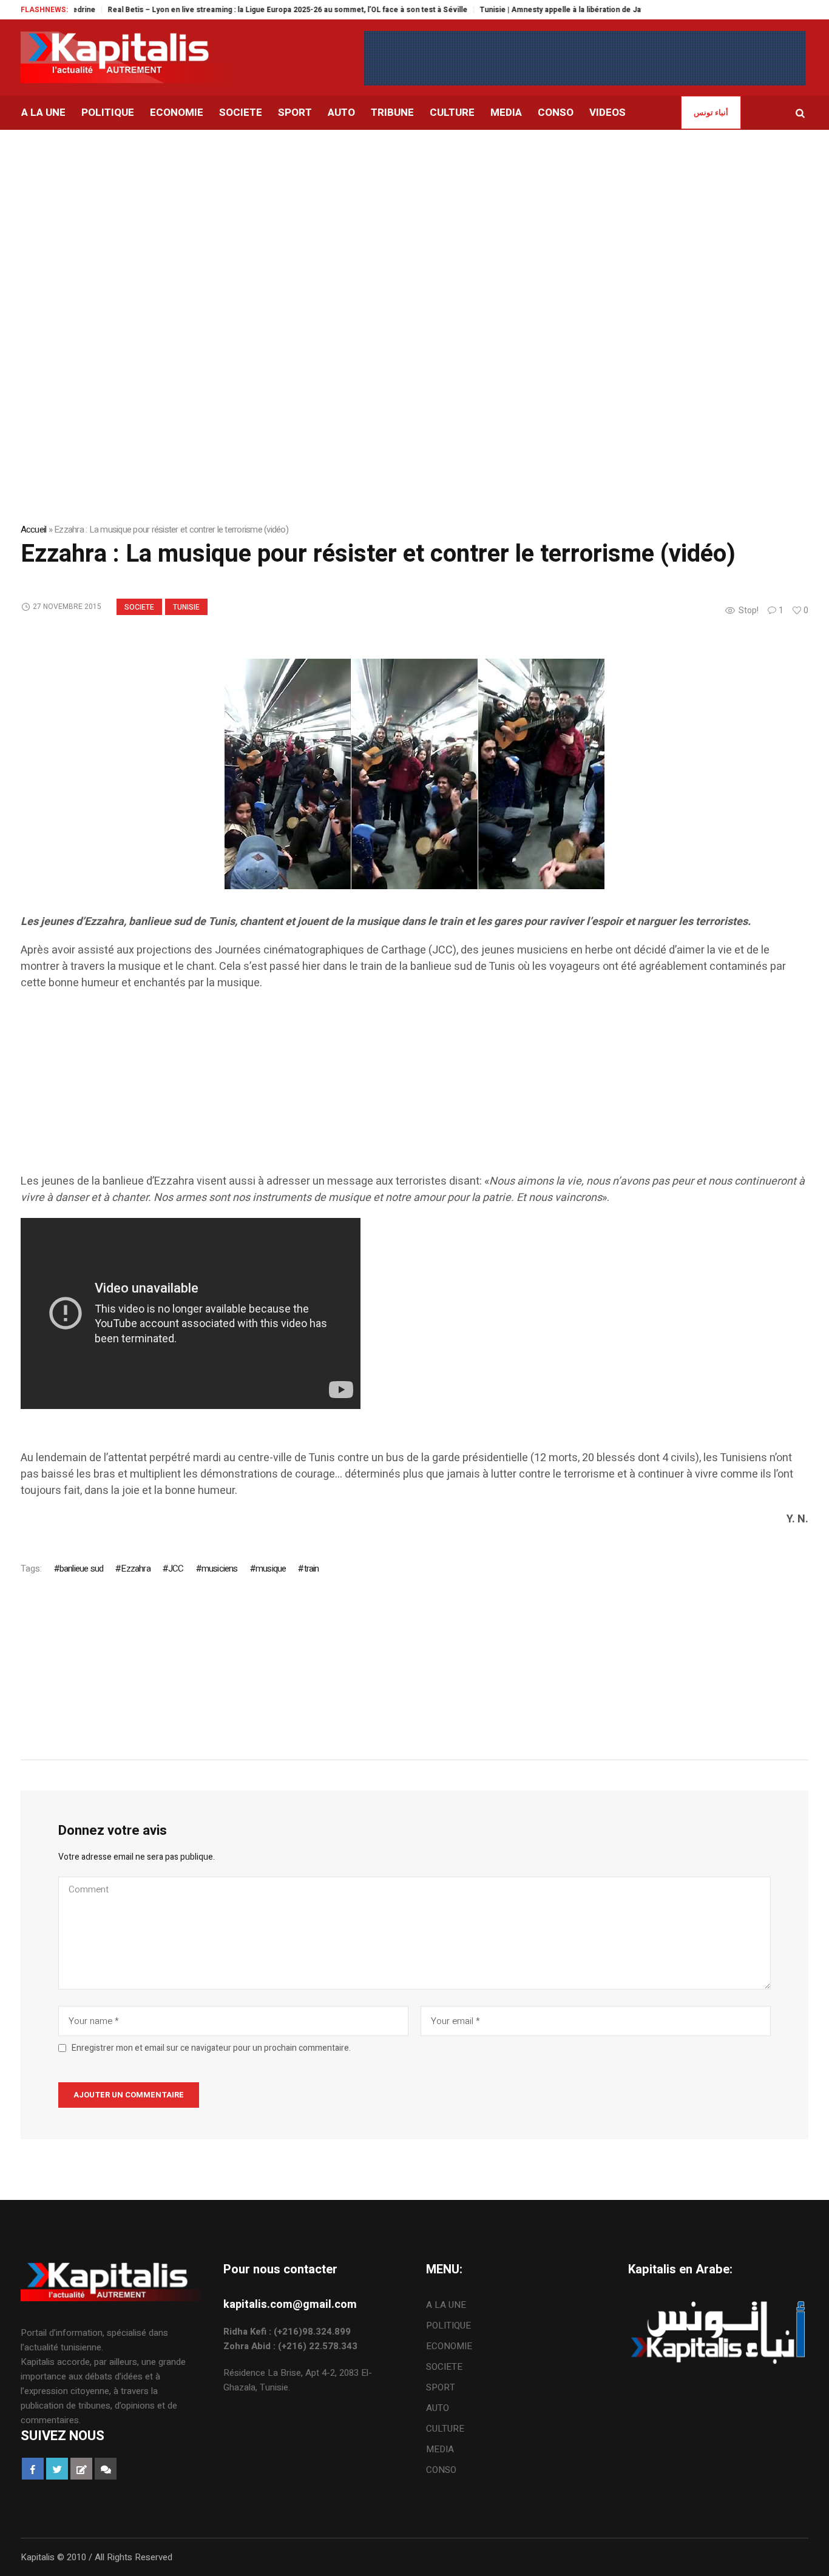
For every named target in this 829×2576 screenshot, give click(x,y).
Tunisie (186, 607)
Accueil (34, 530)
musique (271, 1569)
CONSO (441, 2470)
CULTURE (445, 2429)
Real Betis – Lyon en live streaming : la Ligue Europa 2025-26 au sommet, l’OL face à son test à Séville (247, 10)
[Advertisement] (414, 221)
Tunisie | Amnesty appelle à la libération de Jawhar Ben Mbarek (550, 10)
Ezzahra (135, 1569)
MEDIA (440, 2449)
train (311, 1569)
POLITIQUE (448, 2325)
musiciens (220, 1569)
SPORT (441, 2387)
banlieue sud (81, 1569)
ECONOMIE (449, 2346)
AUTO (438, 2408)
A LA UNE (446, 2305)
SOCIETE (139, 607)
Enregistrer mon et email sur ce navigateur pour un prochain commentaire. (211, 2048)
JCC (176, 1569)
